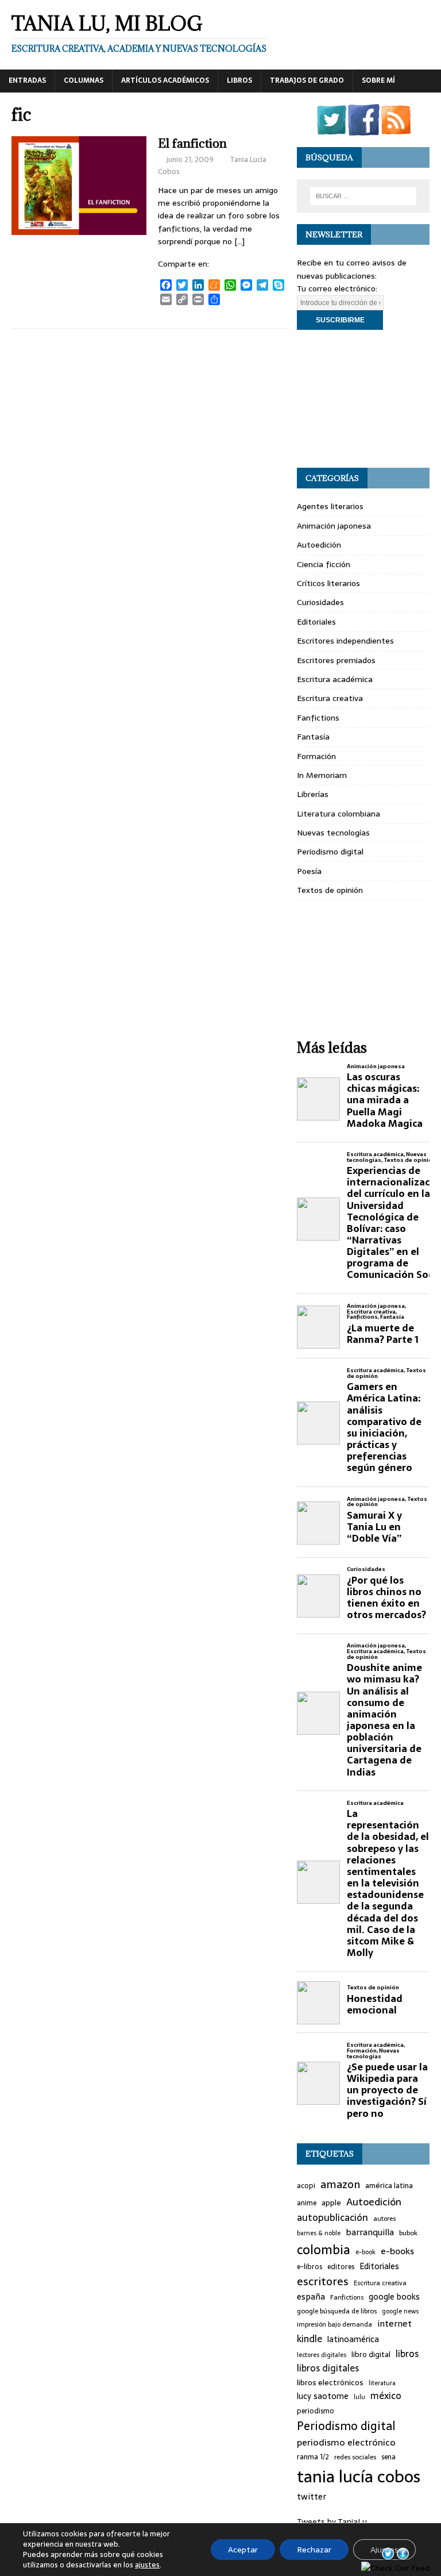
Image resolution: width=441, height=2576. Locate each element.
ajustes (147, 2565)
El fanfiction (192, 143)
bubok (408, 2233)
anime (307, 2203)
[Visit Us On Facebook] (363, 129)
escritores (323, 2282)
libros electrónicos (330, 2382)
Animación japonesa (334, 526)
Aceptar (243, 2550)
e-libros (310, 2267)
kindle (310, 2339)
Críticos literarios (328, 583)
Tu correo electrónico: (337, 288)
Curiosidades (320, 602)
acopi (306, 2186)
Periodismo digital (330, 852)
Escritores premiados (336, 660)
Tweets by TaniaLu (332, 2521)
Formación (316, 756)
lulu (359, 2397)
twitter (312, 2497)
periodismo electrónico (346, 2442)
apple (331, 2203)
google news (400, 2311)
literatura (382, 2383)
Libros (239, 80)
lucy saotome (323, 2396)
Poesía (309, 871)
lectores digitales (322, 2355)
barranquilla (370, 2232)
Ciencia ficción (324, 564)
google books (394, 2297)
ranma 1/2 (313, 2457)
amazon (340, 2185)
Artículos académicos (165, 80)
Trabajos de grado (307, 80)
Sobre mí (378, 80)
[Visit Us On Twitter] (331, 129)
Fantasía (313, 737)
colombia (324, 2250)
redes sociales (355, 2457)
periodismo (316, 2411)
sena (388, 2457)
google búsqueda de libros (337, 2311)
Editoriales (316, 622)
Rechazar (314, 2550)
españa (311, 2297)
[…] (239, 241)
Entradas (27, 80)
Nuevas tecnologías (333, 833)
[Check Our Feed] (396, 129)
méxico (386, 2396)
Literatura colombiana (339, 814)
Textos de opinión (330, 890)
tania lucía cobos (359, 2477)
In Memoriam (322, 775)
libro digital (371, 2355)
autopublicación (332, 2218)
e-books (397, 2251)
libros (407, 2354)
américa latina (389, 2186)
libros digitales (328, 2368)
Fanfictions (318, 718)
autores (384, 2219)
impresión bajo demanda (334, 2324)
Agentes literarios (330, 506)
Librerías (313, 794)
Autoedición (319, 545)
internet (394, 2324)
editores (341, 2267)
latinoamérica (353, 2340)
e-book (365, 2252)
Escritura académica (335, 679)
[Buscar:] (363, 196)
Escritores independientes (345, 641)
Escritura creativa (330, 698)
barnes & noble (319, 2233)
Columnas (84, 80)
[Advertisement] (363, 399)
